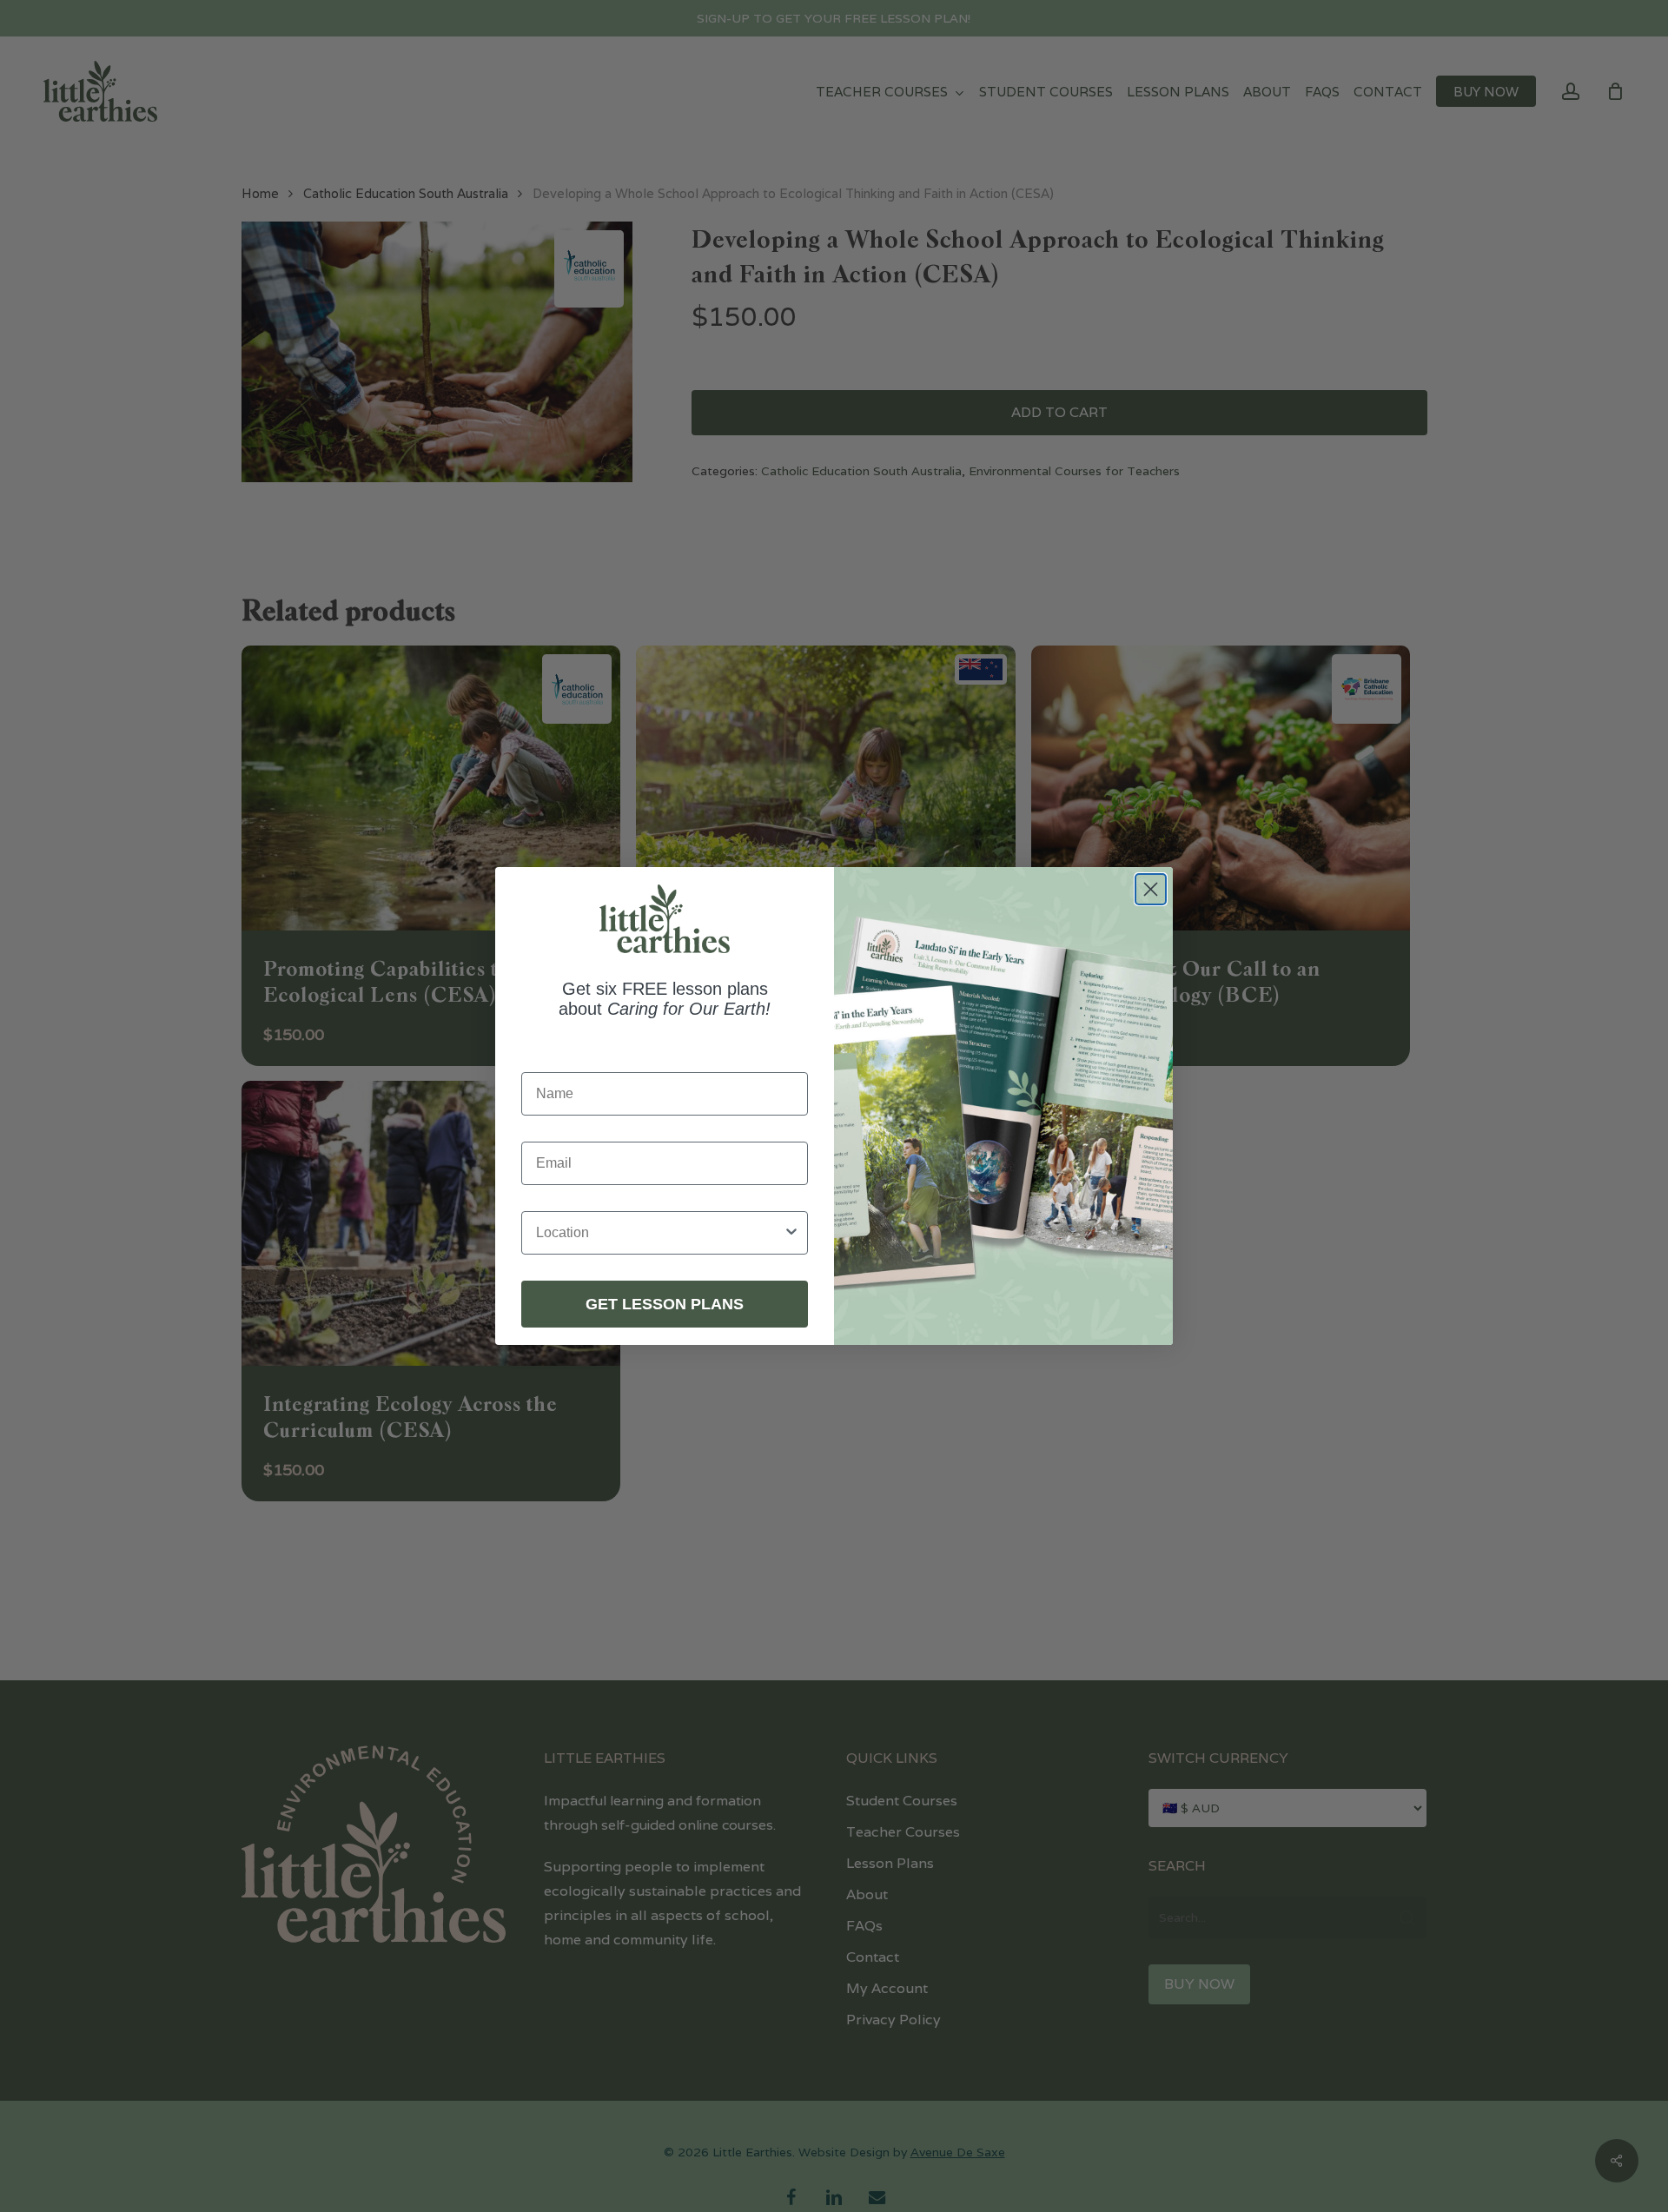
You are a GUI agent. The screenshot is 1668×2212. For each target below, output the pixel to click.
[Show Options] (791, 1233)
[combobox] (659, 1233)
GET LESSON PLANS (665, 1304)
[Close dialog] (1151, 889)
